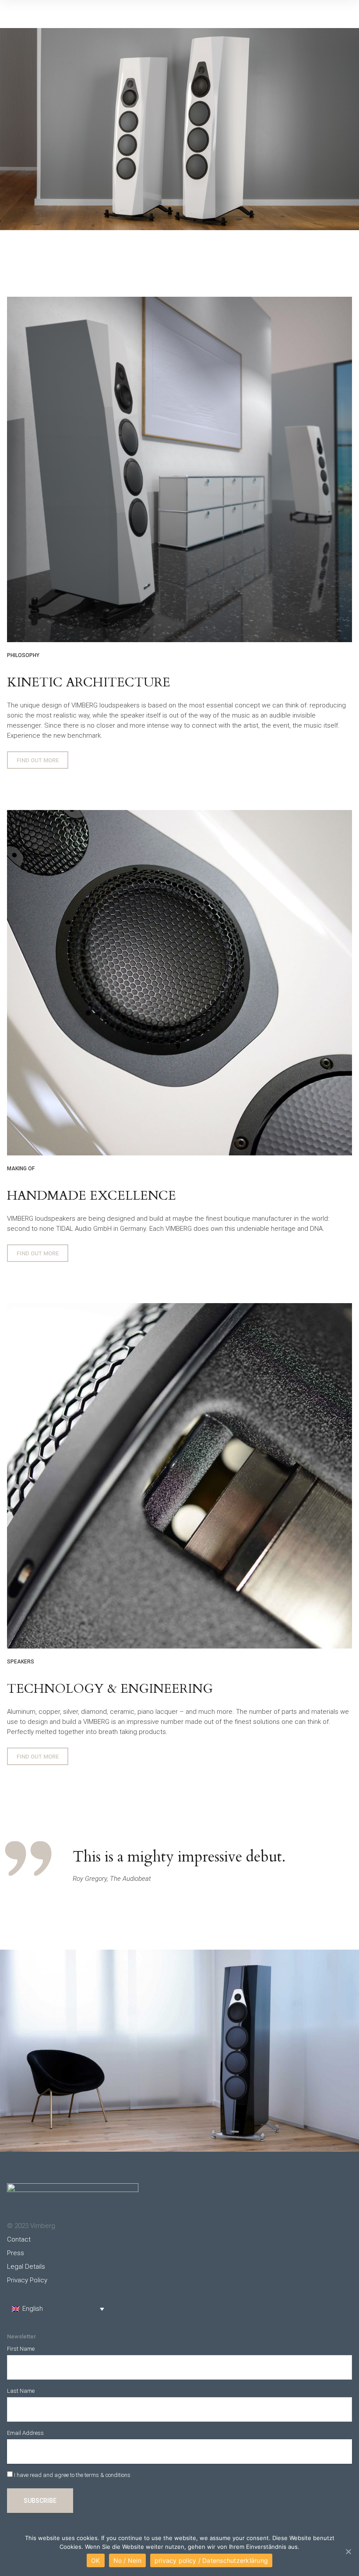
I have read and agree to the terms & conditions (72, 2475)
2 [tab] (179, 237)
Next (346, 129)
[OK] (348, 2551)
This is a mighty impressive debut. (179, 1857)
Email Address (25, 2433)
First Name (21, 2349)
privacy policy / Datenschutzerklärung (211, 2560)
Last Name (21, 2391)
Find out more (38, 760)
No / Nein (127, 2560)
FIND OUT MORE (38, 1253)
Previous (13, 129)
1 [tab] (171, 237)
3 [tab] (188, 237)
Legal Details (26, 2267)
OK (96, 2560)
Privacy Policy (27, 2280)
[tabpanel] (179, 129)
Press (16, 2253)
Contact (19, 2239)
